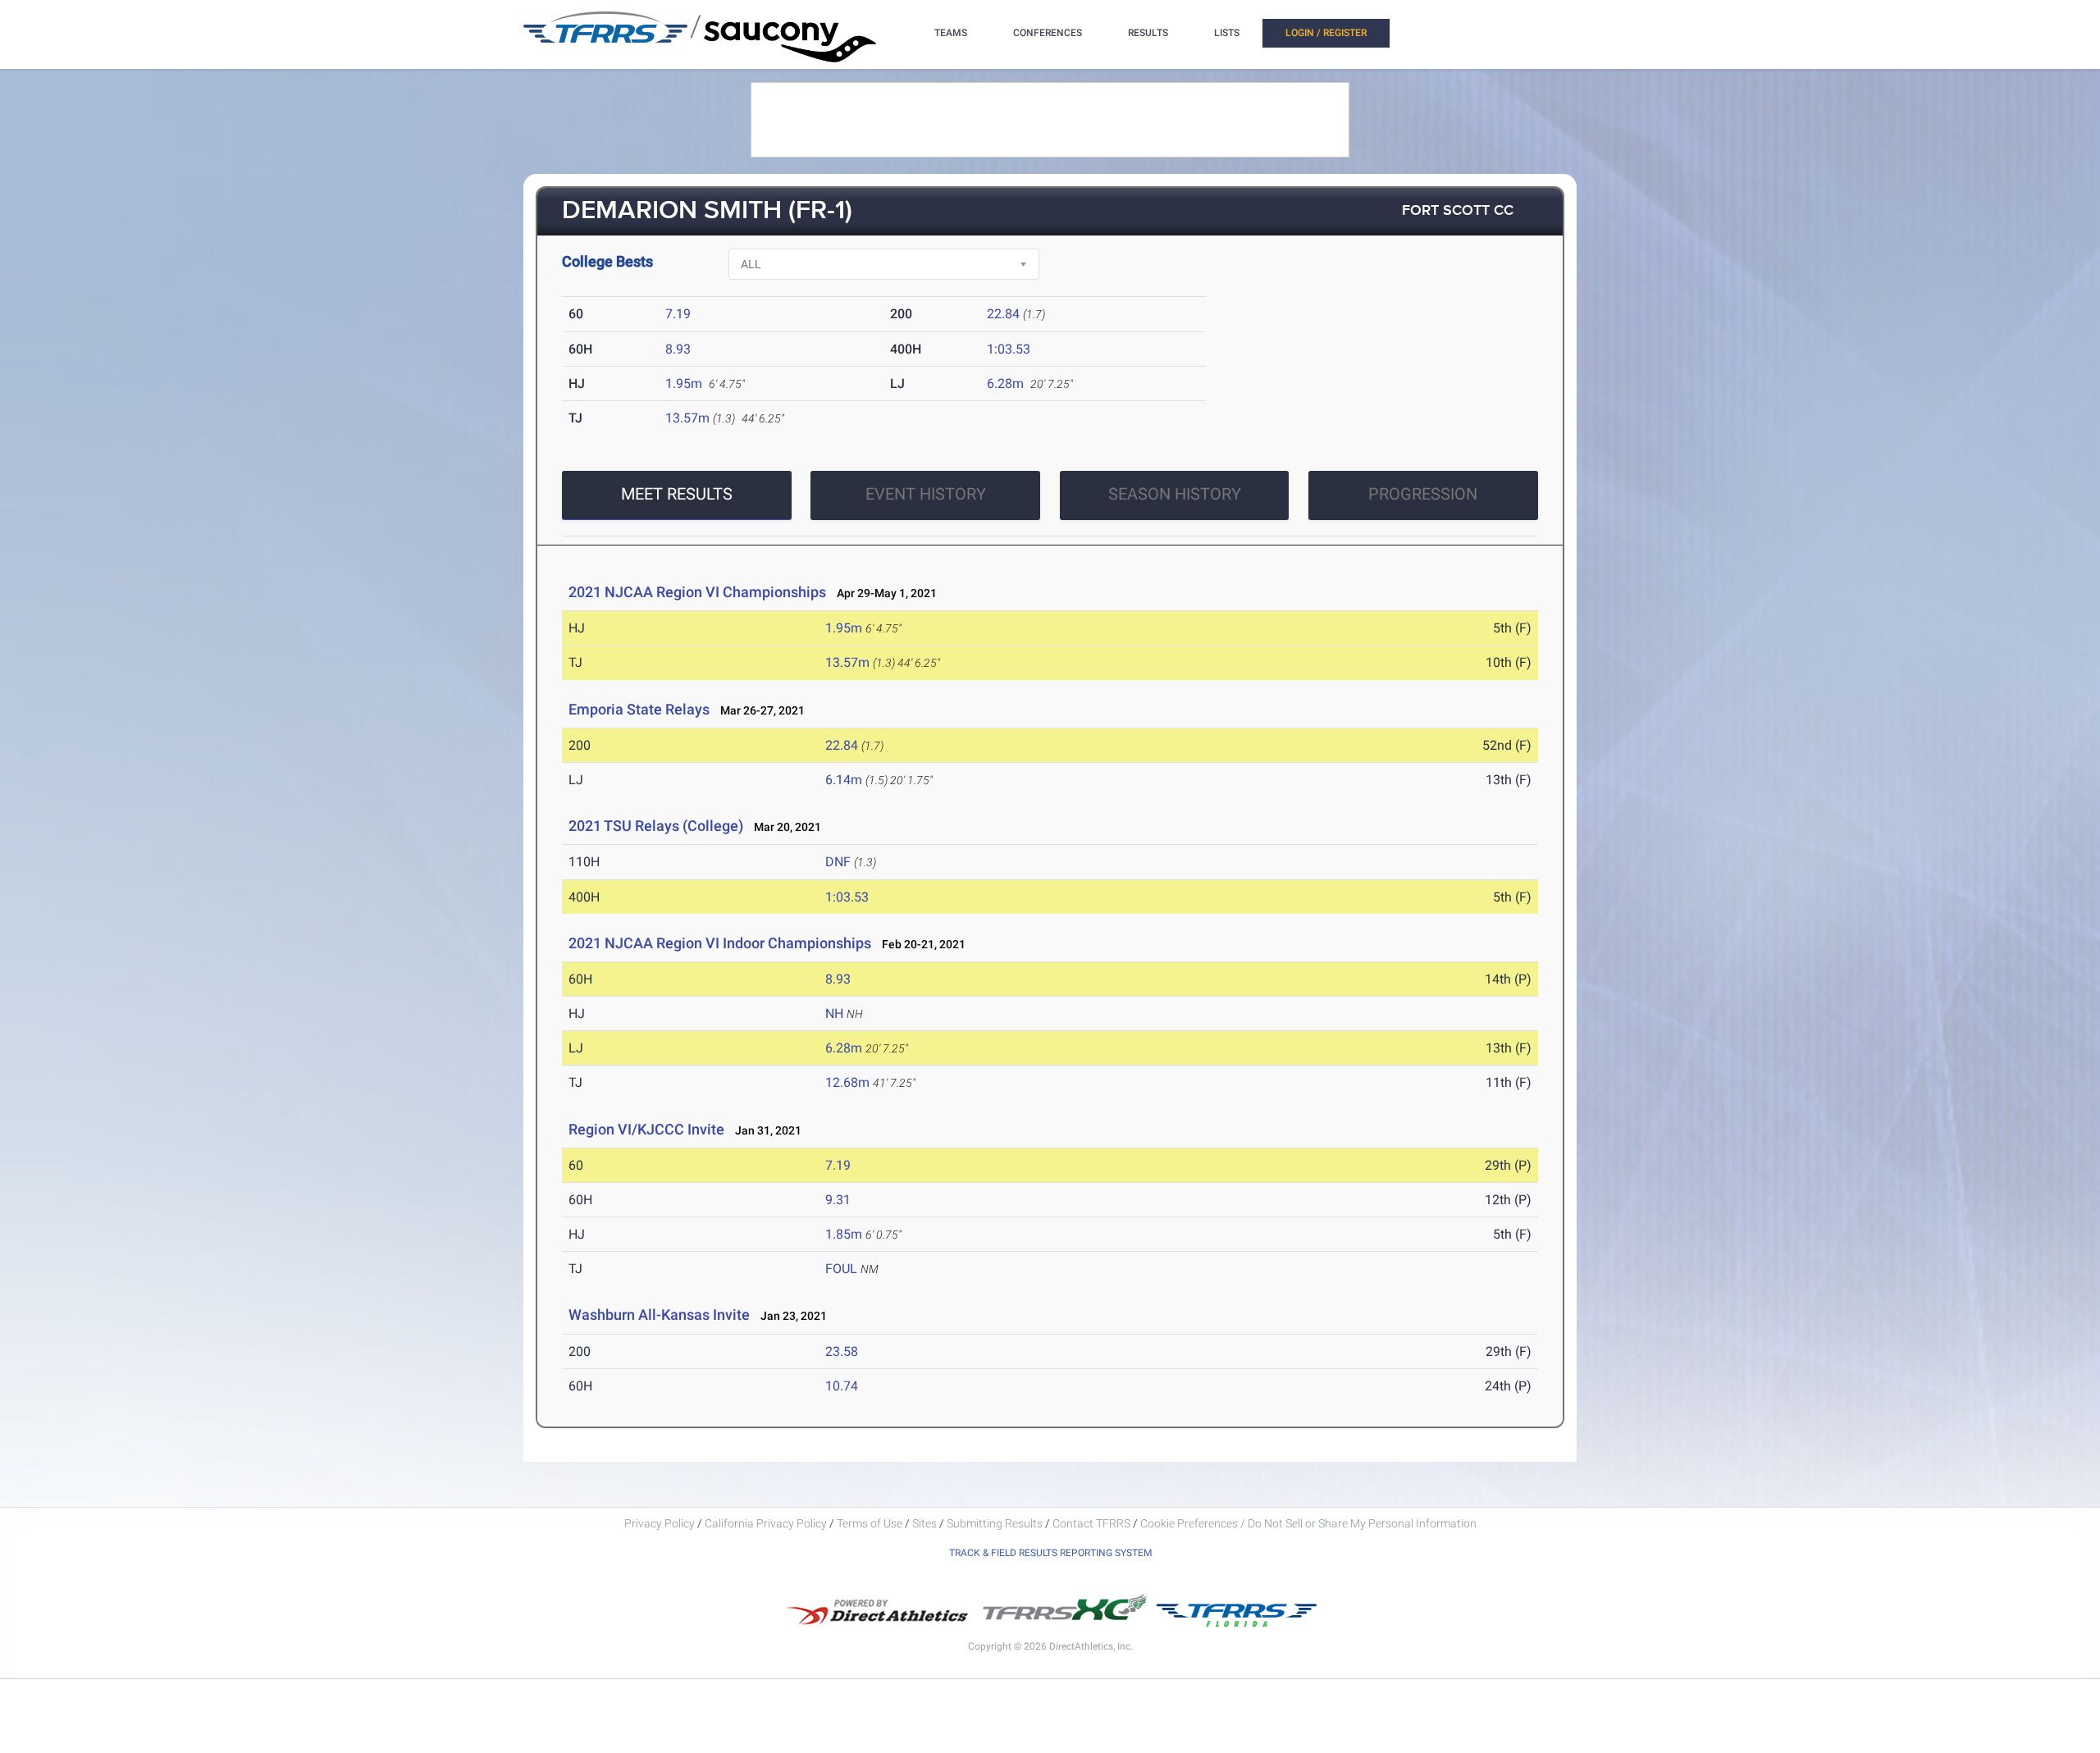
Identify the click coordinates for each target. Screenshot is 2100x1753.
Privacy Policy (660, 1523)
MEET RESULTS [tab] (677, 494)
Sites (924, 1523)
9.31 (838, 1200)
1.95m (684, 383)
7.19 (678, 314)
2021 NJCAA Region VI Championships (697, 592)
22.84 (1003, 314)
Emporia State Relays (639, 709)
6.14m (844, 780)
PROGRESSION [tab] (1423, 494)
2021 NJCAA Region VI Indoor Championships (720, 943)
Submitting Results (995, 1523)
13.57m (687, 418)
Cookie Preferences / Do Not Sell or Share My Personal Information (1308, 1523)
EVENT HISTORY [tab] (926, 494)
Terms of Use (870, 1523)
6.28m (1005, 383)
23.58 (842, 1351)
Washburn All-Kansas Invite (659, 1315)
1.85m (844, 1234)
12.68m (847, 1082)
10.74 (842, 1386)
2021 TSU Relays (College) (656, 826)
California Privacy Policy (766, 1523)
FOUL (841, 1269)
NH (834, 1013)
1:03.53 (1009, 349)
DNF (838, 862)
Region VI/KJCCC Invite (646, 1129)
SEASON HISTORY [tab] (1175, 494)
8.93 (678, 349)
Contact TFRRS (1093, 1523)
